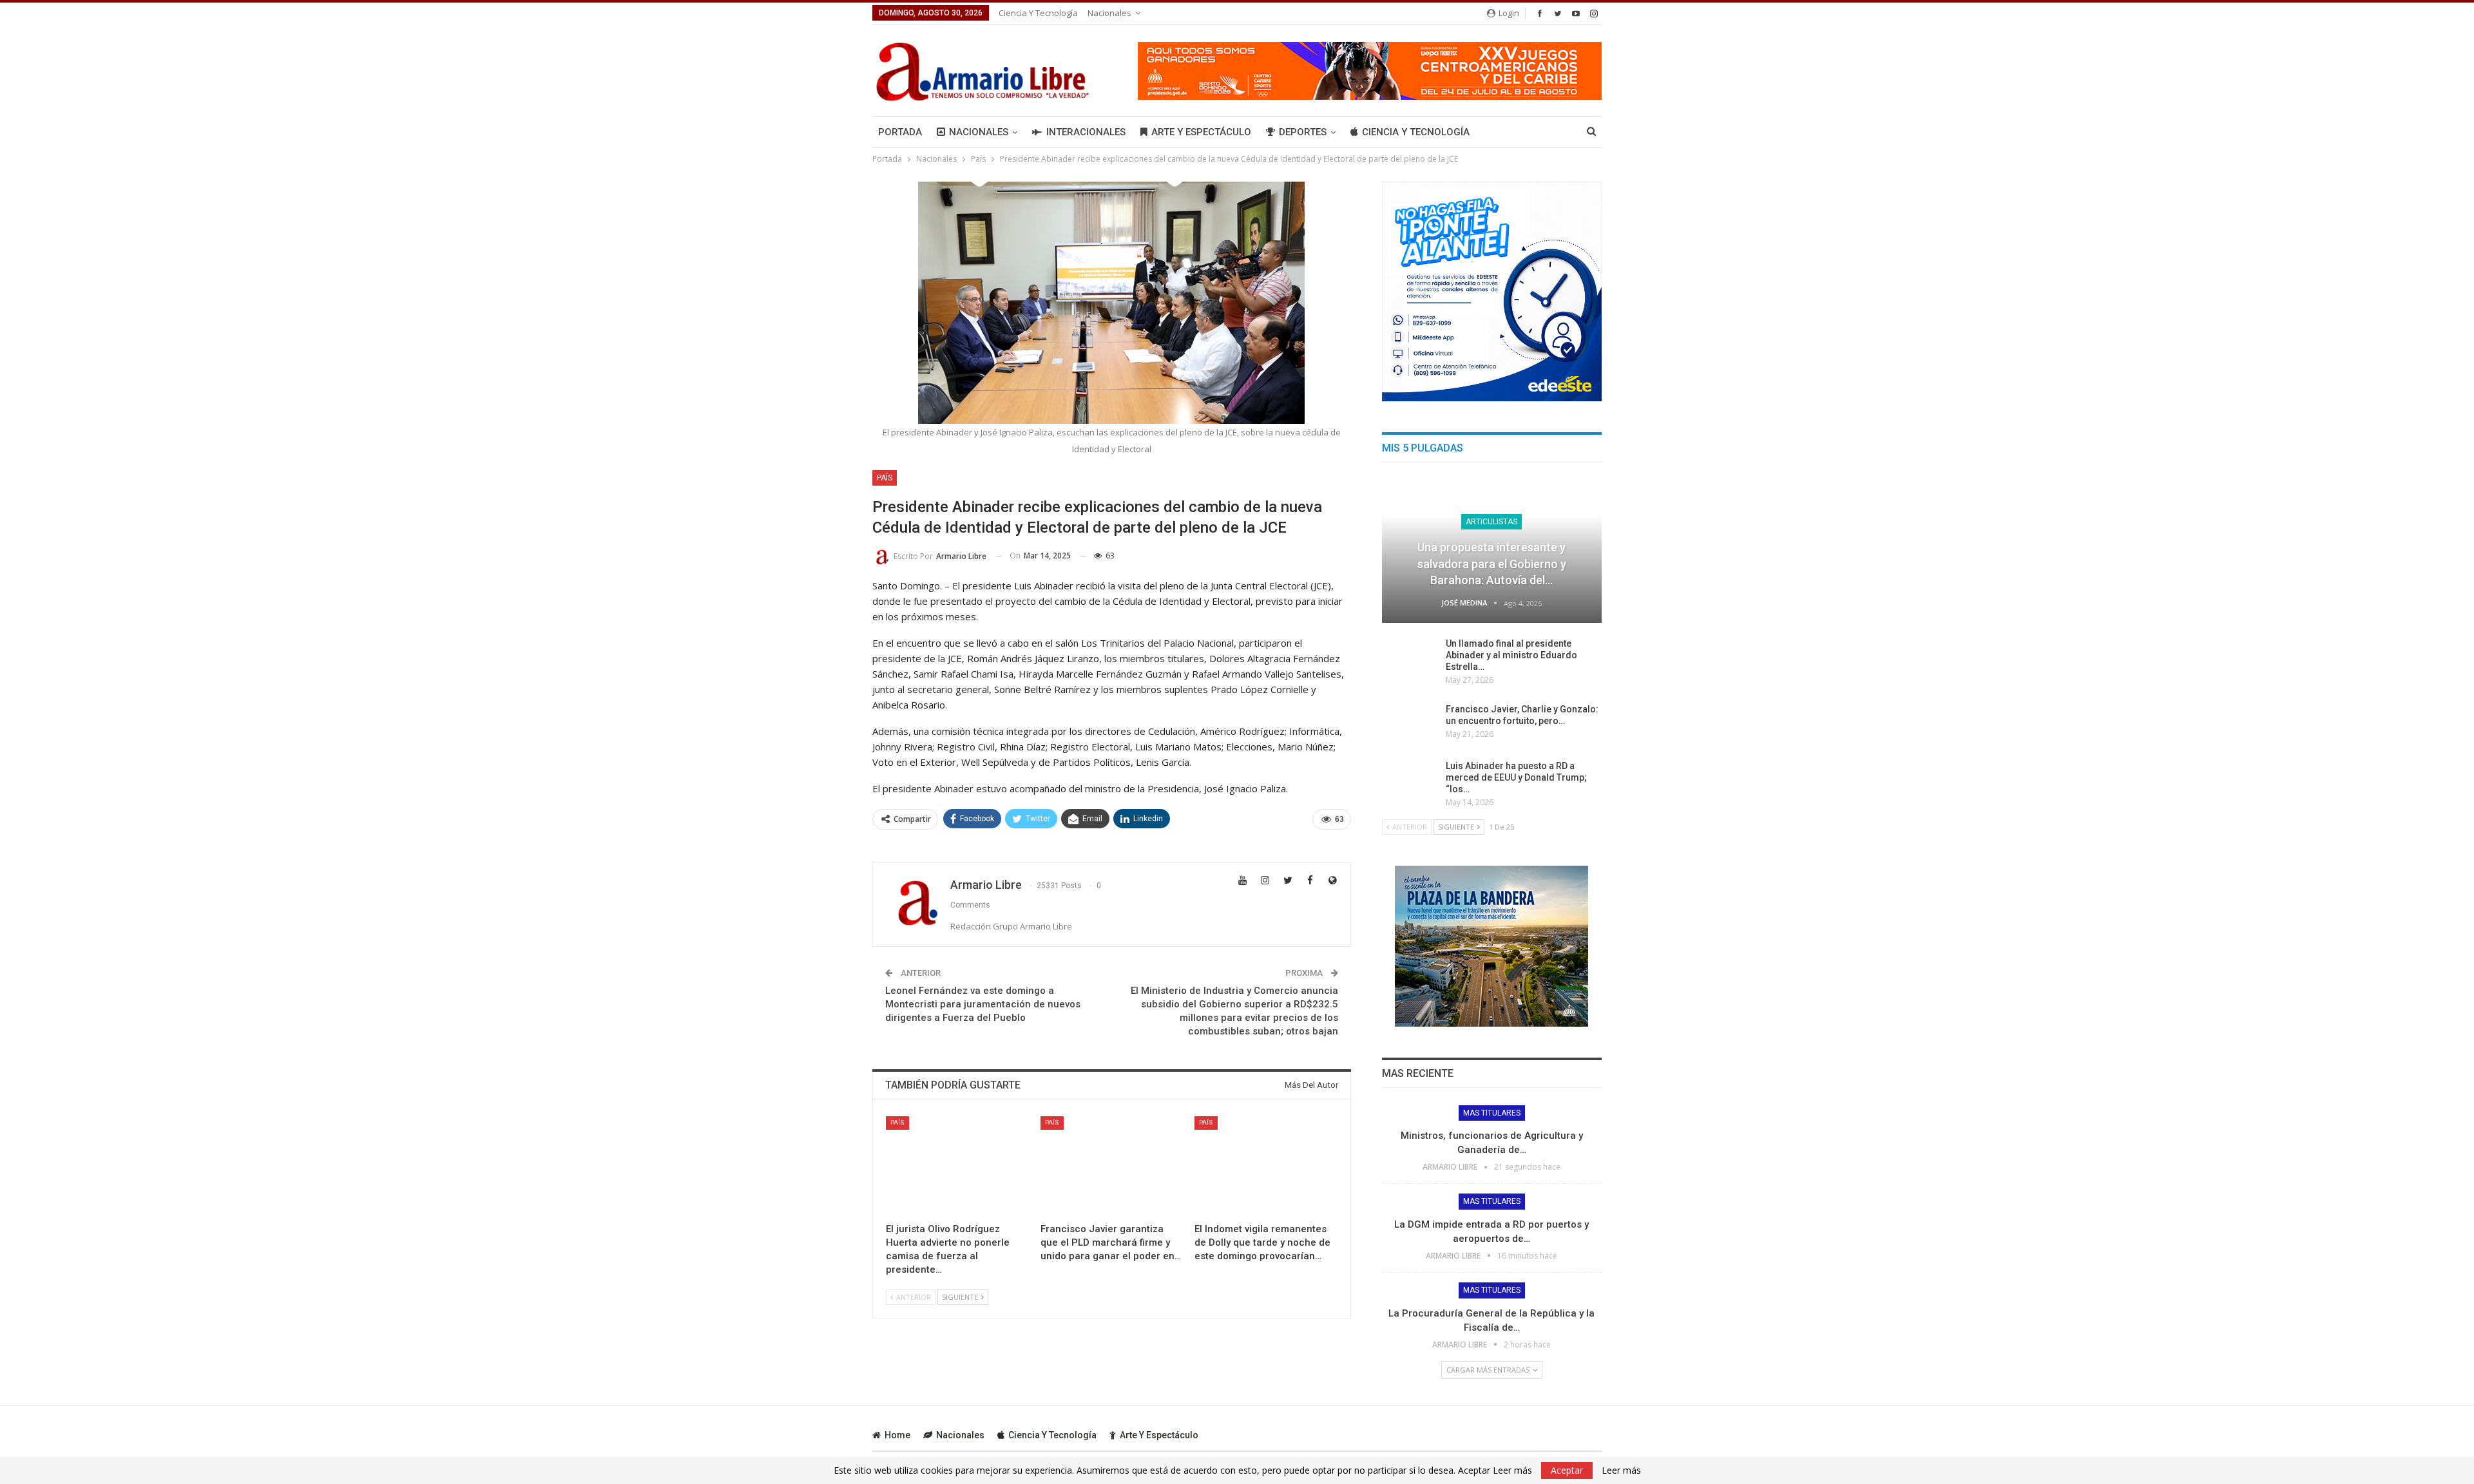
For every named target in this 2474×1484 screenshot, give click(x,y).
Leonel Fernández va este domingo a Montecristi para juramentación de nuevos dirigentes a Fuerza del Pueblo (983, 1004)
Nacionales (1109, 13)
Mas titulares (1492, 1113)
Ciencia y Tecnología (1038, 13)
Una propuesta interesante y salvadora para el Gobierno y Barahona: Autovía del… (1492, 563)
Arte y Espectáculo (1201, 132)
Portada (900, 132)
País (885, 478)
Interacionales (1086, 132)
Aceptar (1567, 1470)
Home (897, 1435)
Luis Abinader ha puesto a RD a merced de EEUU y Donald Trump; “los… (1516, 777)
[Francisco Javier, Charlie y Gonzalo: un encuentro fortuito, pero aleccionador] (1410, 724)
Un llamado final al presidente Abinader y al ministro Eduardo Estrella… (1511, 655)
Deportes (1303, 132)
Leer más (1621, 1470)
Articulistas (1491, 522)
